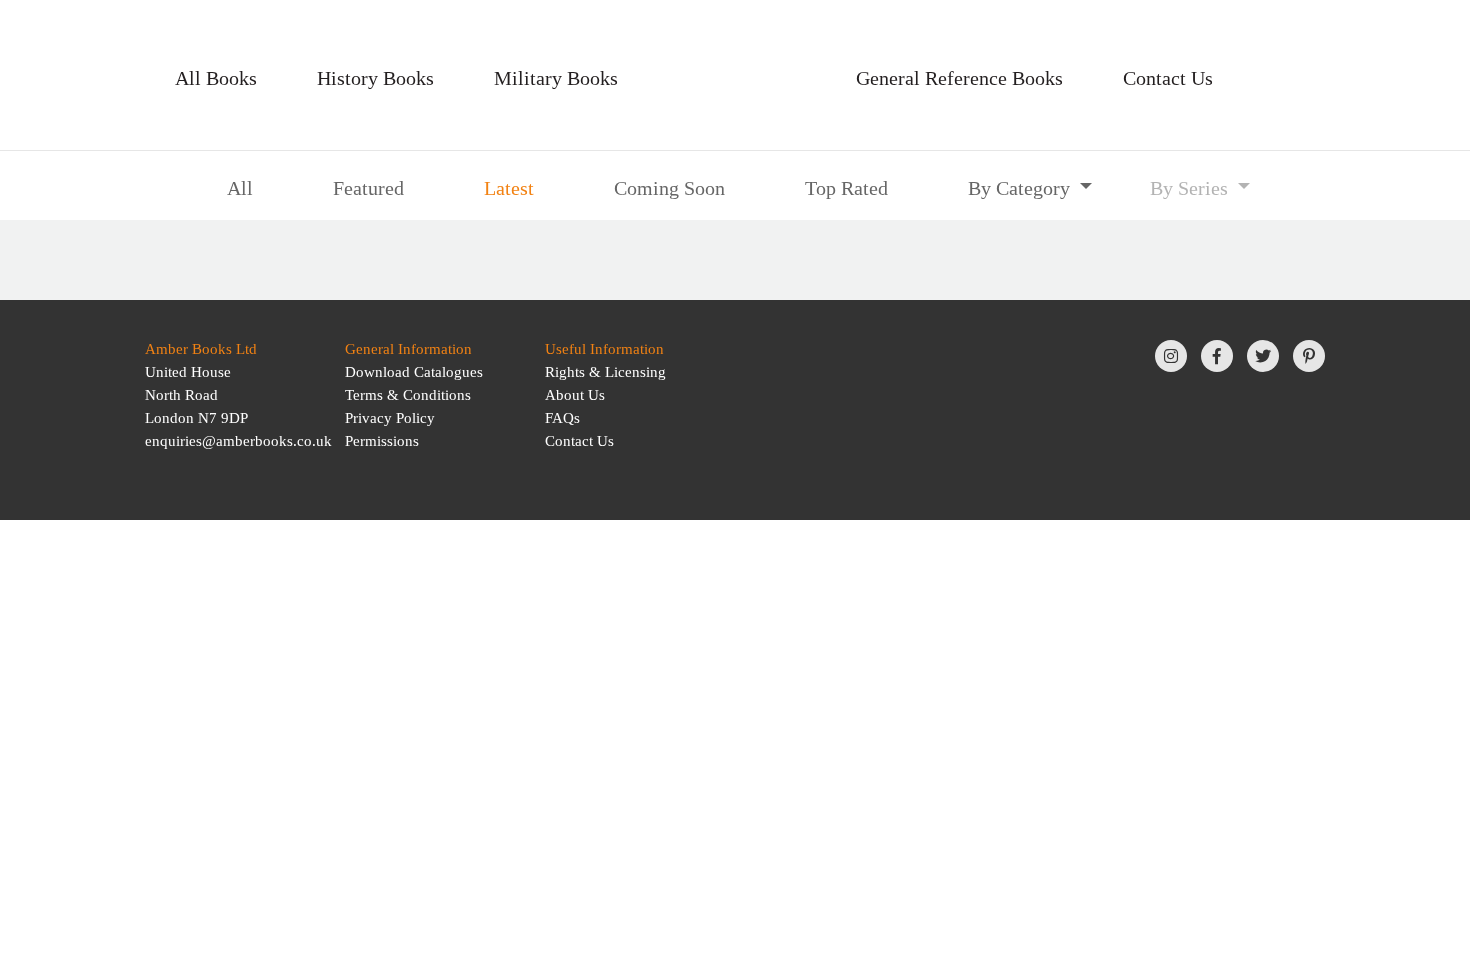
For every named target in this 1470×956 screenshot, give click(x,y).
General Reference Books (959, 78)
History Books (375, 78)
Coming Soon (669, 188)
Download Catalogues (414, 372)
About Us (575, 395)
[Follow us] (1171, 356)
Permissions (382, 441)
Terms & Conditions (408, 395)
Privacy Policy (390, 418)
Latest (509, 188)
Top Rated (846, 188)
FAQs (562, 418)
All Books (216, 78)
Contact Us (1168, 78)
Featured (368, 188)
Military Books (556, 78)
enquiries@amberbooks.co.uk (238, 441)
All (240, 188)
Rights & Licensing (605, 372)
